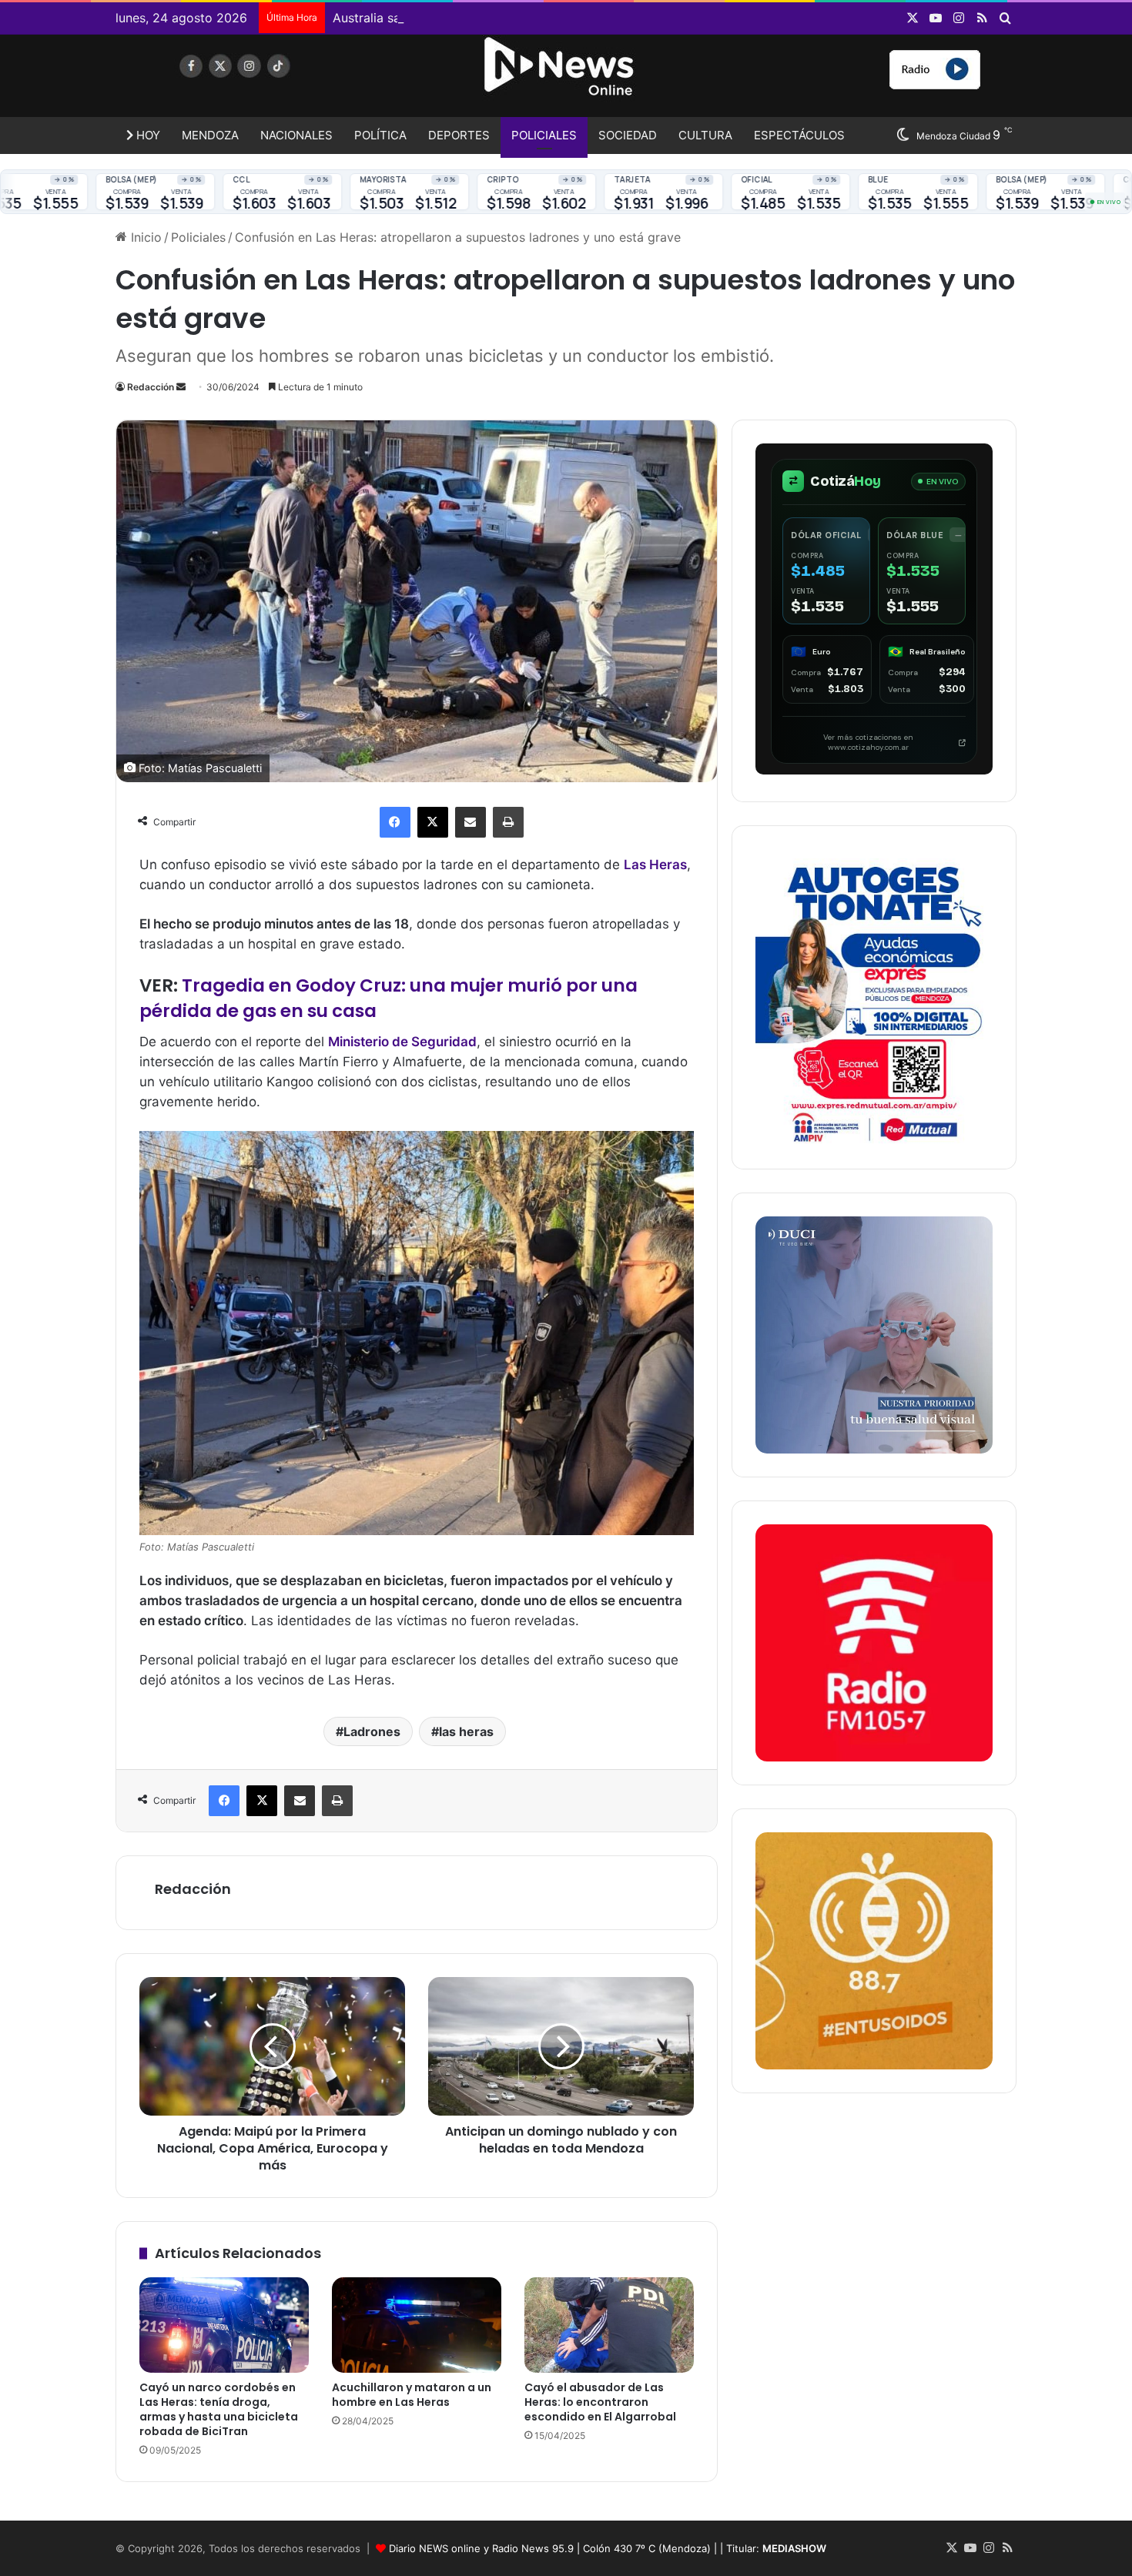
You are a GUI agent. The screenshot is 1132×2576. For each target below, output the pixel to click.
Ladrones (372, 1731)
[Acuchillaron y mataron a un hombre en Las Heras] (417, 2325)
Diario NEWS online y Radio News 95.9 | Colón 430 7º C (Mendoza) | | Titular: (608, 2548)
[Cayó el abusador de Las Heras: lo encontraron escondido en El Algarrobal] (609, 2325)
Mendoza (210, 135)
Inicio (144, 237)
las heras (466, 1731)
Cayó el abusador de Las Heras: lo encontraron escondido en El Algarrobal (600, 2402)
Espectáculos (799, 135)
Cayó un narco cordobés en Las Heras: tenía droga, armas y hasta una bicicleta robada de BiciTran (219, 2409)
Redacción (151, 387)
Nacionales (296, 135)
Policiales (544, 135)
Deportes (459, 135)
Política (380, 135)
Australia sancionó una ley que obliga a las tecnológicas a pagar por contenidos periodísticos (606, 18)
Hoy (147, 135)
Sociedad (628, 135)
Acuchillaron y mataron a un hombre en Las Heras (412, 2395)
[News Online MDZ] (258, 81)
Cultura (705, 135)
